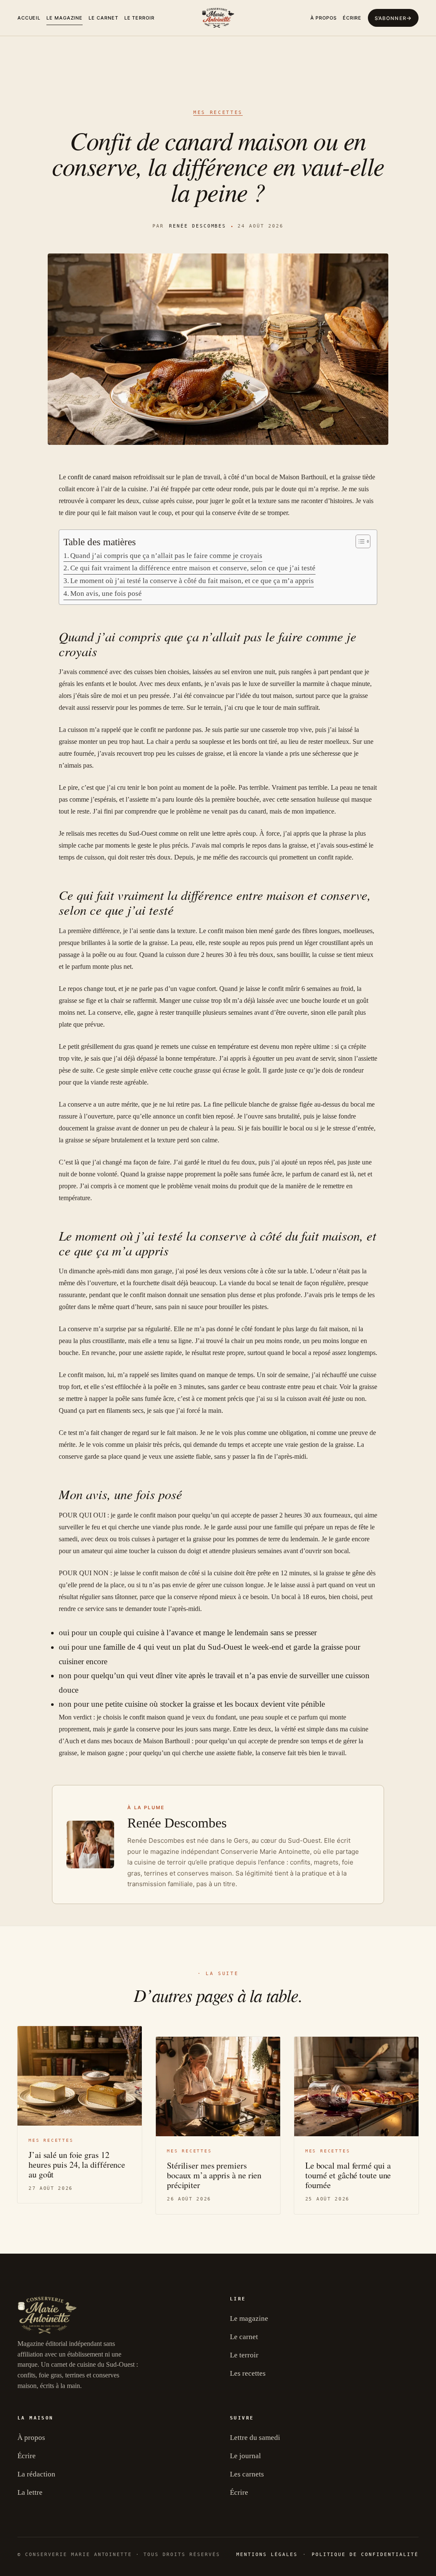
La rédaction (36, 2474)
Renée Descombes (198, 226)
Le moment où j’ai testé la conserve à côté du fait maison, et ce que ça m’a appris (192, 581)
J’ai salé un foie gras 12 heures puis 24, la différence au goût (77, 2165)
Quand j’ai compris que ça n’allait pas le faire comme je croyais (166, 556)
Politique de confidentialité (365, 2555)
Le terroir (139, 18)
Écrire (352, 18)
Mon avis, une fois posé (106, 593)
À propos (324, 18)
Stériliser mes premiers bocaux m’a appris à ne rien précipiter (214, 2175)
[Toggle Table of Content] (359, 541)
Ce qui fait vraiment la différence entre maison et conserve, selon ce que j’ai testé (193, 568)
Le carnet (103, 18)
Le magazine (65, 18)
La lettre (30, 2492)
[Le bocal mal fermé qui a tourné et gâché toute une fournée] (356, 2086)
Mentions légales (267, 2555)
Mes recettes (218, 112)
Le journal (245, 2456)
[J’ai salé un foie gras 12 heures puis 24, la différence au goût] (80, 2076)
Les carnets (247, 2474)
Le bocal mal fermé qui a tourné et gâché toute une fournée (348, 2175)
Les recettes (248, 2373)
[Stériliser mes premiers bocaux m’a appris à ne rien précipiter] (218, 2086)
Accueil (29, 18)
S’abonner (390, 18)
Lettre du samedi (255, 2438)
